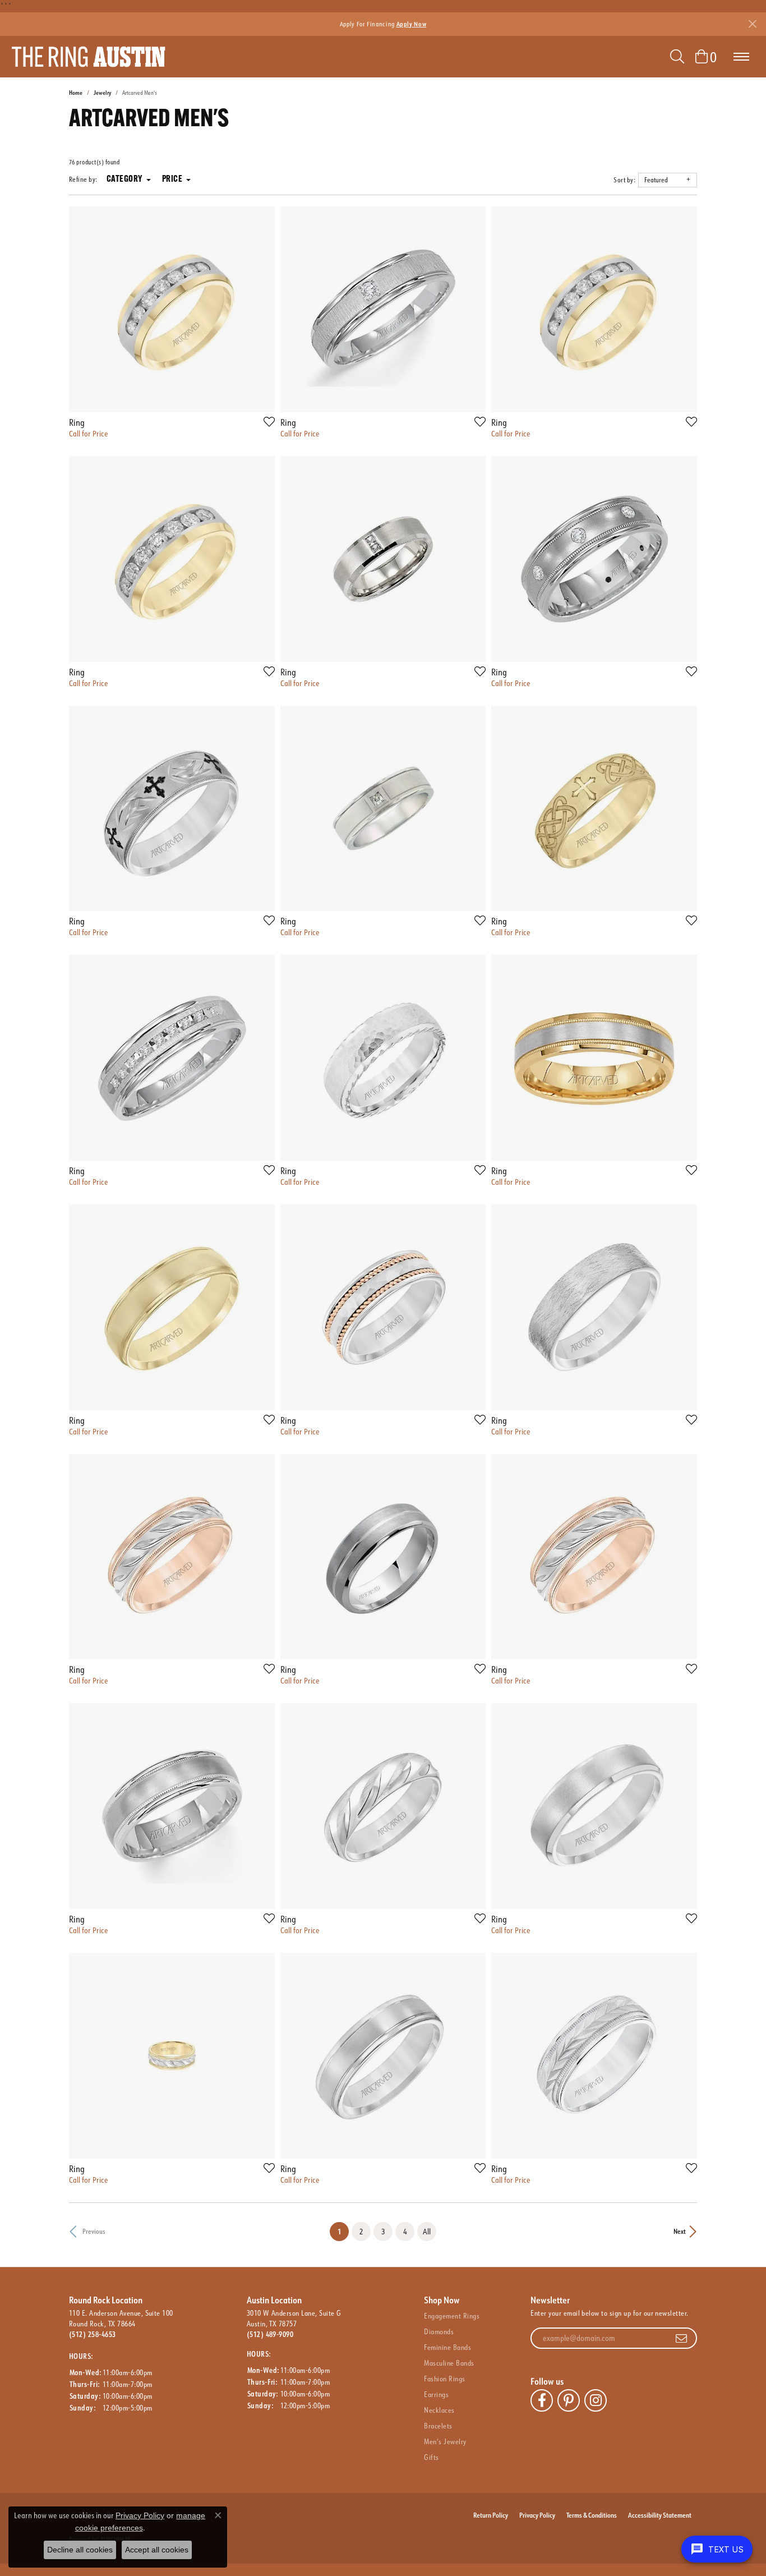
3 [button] (383, 2231)
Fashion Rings (444, 2379)
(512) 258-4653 (93, 2334)
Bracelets (438, 2426)
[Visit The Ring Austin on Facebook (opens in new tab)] (542, 2400)
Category (124, 180)
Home (76, 93)
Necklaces (439, 2410)
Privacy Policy (537, 2515)
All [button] (427, 2231)
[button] (677, 57)
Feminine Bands (447, 2347)
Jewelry (102, 93)
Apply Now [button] (412, 24)
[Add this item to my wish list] (266, 421)
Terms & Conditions (592, 2515)
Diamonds (439, 2331)
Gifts (431, 2457)
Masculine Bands (449, 2363)
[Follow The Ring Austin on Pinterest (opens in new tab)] (569, 2400)
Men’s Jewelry (445, 2441)
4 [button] (405, 2231)
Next (680, 2231)
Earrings (436, 2394)
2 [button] (361, 2231)
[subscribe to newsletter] (681, 2338)
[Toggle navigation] (741, 57)
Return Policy (491, 2515)
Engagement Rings (452, 2316)
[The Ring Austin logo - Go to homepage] (88, 57)
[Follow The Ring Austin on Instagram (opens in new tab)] (596, 2400)
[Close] (752, 24)
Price (172, 180)
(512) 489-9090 (270, 2334)
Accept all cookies (157, 2550)
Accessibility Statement (660, 2515)
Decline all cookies (80, 2550)
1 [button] (343, 2231)
